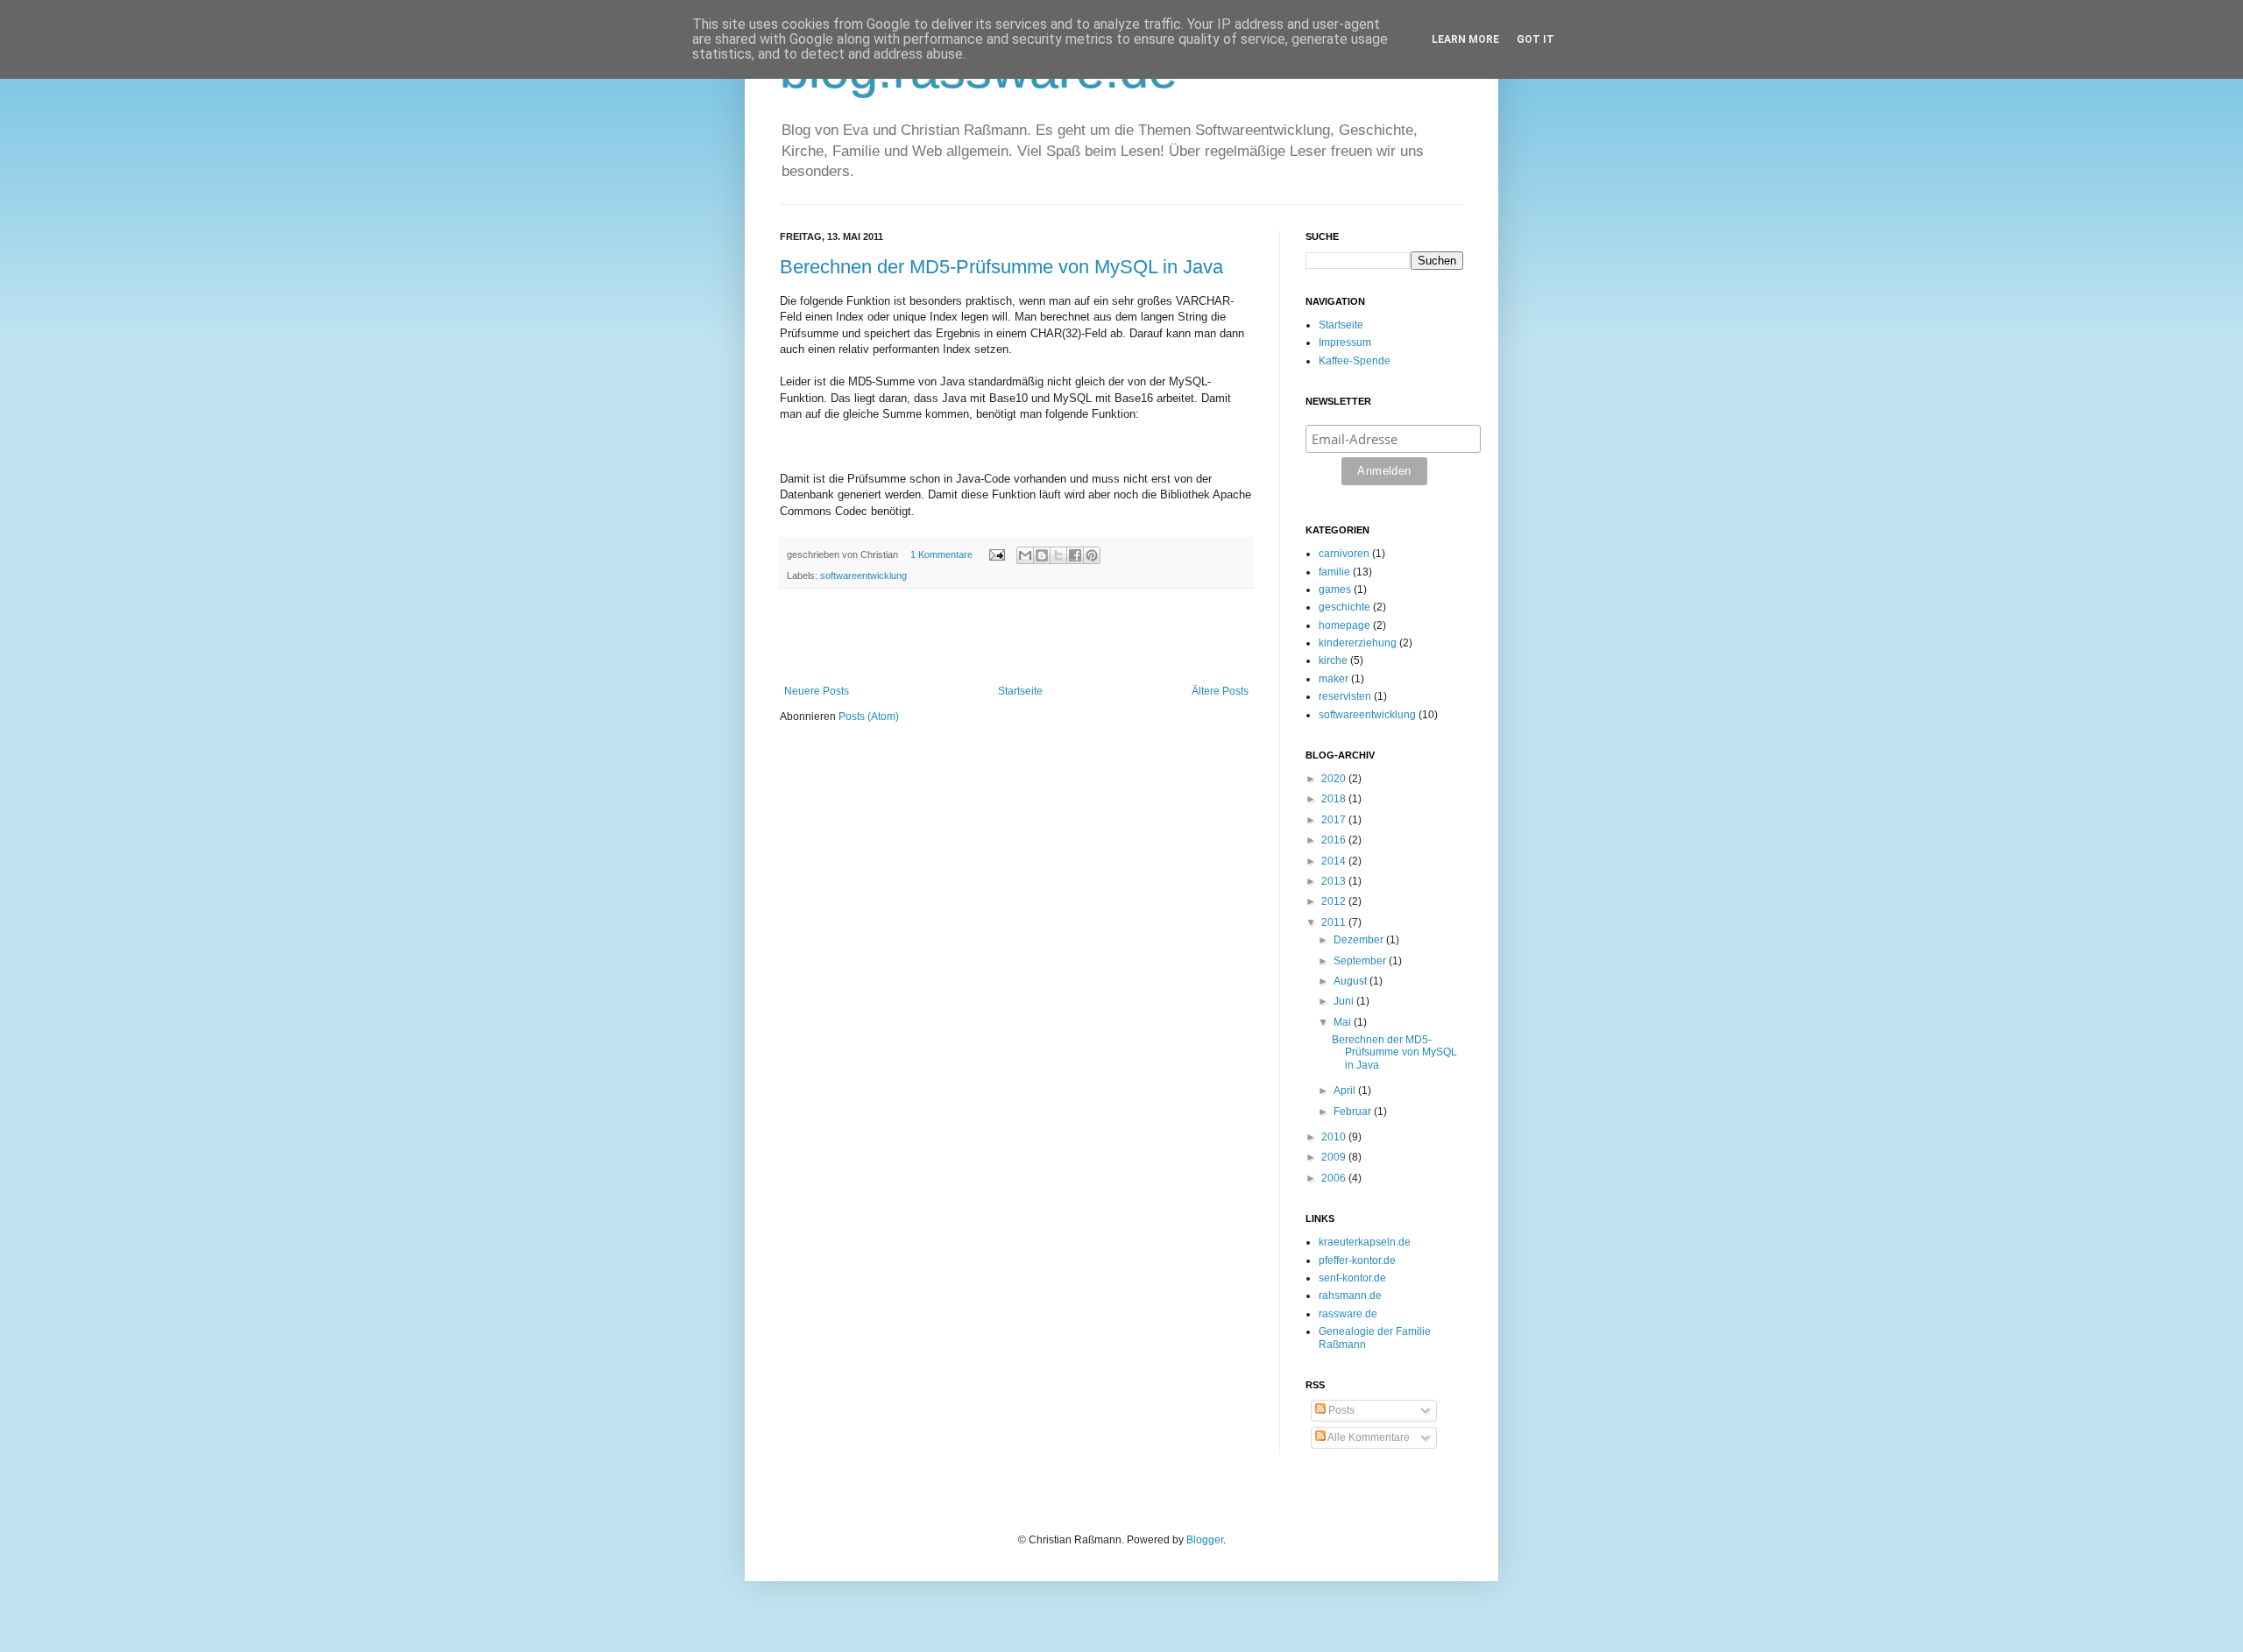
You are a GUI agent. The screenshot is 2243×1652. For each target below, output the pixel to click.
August (1351, 981)
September (1361, 961)
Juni (1345, 1001)
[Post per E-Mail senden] (996, 554)
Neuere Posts (817, 691)
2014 (1335, 861)
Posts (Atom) (869, 717)
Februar (1354, 1112)
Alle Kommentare (1368, 1437)
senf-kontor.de (1352, 1278)
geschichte (1344, 607)
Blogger (1205, 1540)
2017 (1335, 820)
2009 (1335, 1157)
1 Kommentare (941, 554)
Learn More (1465, 39)
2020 (1335, 779)
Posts (1340, 1410)
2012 (1335, 901)
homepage (1344, 625)
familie (1334, 572)
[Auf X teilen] (1058, 555)
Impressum (1345, 342)
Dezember (1360, 940)
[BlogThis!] (1042, 555)
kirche (1333, 660)
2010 (1335, 1137)
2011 (1335, 922)
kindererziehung (1358, 643)
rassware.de (1348, 1314)
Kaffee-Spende (1355, 361)
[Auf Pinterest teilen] (1092, 555)
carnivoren (1344, 554)
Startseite (1020, 691)
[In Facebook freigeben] (1075, 555)
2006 (1335, 1178)
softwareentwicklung (863, 575)
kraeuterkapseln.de (1365, 1242)
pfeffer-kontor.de (1357, 1260)
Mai (1344, 1022)
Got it (1535, 39)
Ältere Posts (1220, 691)
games (1335, 589)
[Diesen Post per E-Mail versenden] (1025, 555)
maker (1334, 679)
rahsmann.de (1350, 1295)
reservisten (1345, 696)
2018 (1335, 799)
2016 (1335, 840)
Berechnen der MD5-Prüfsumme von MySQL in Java (1001, 267)
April (1346, 1091)
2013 (1335, 881)
